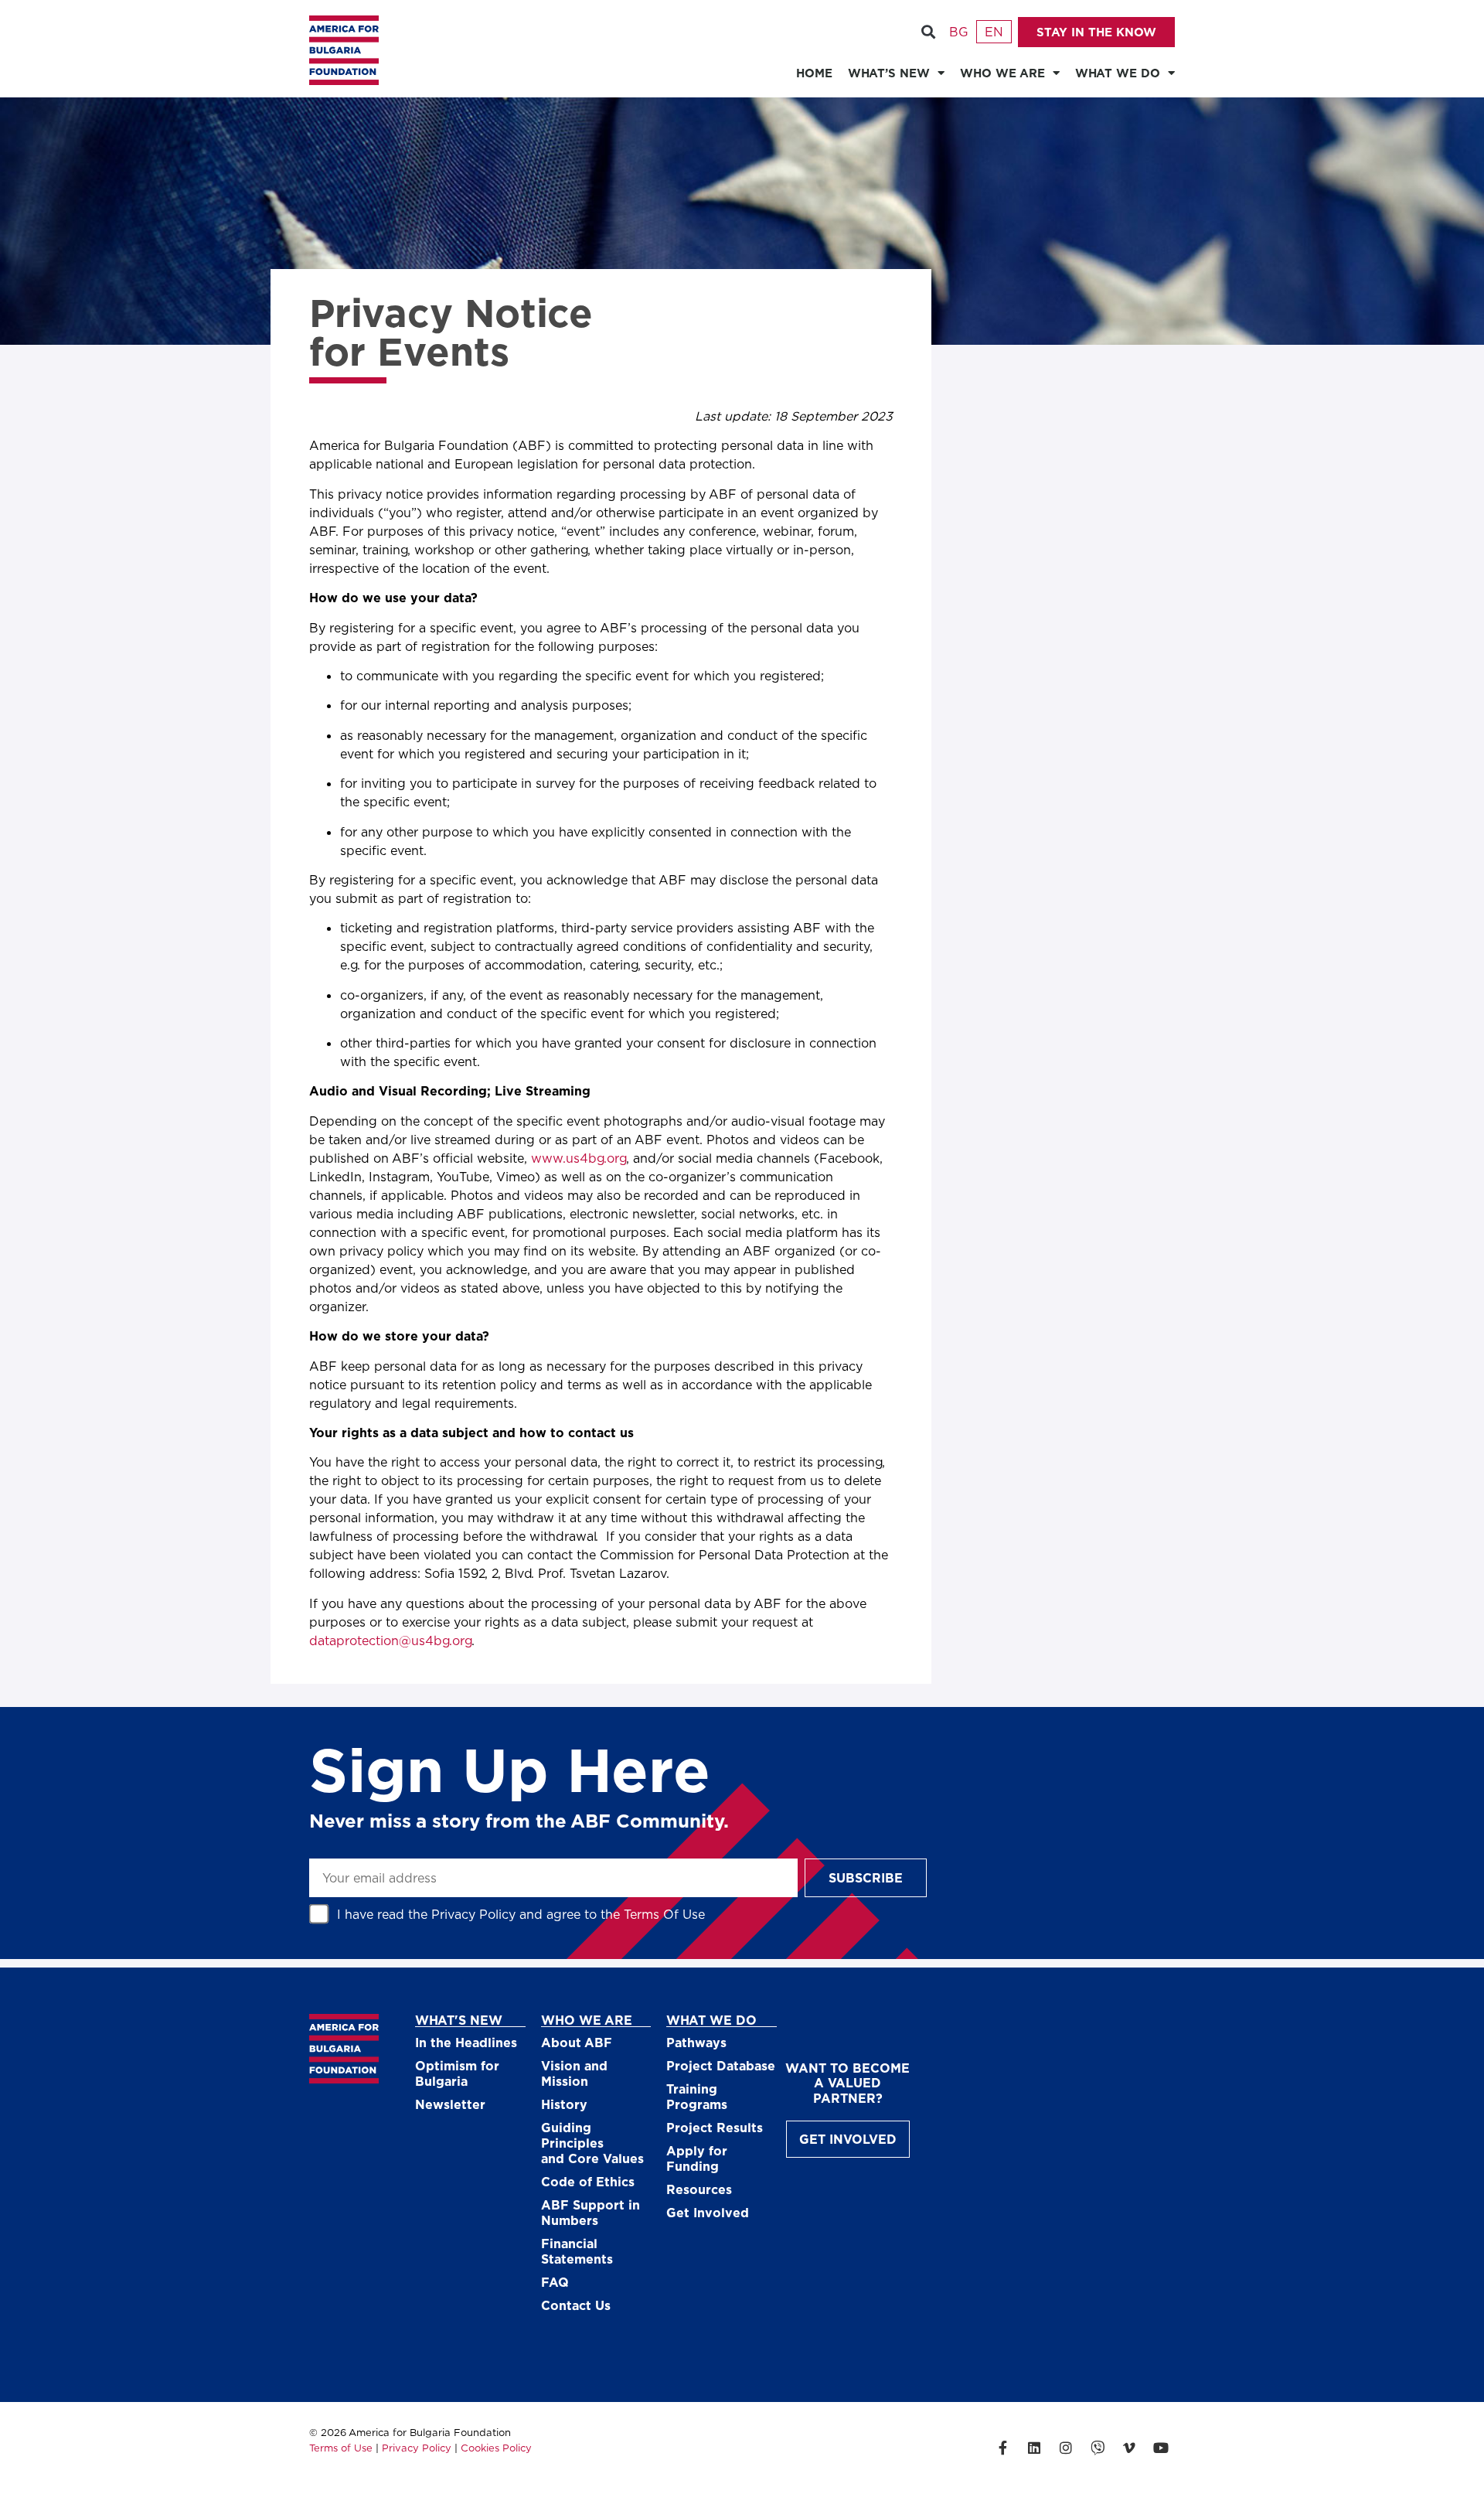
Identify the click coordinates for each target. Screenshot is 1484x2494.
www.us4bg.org (579, 1158)
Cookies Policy (496, 2448)
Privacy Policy (473, 1914)
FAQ (555, 2282)
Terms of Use (341, 2448)
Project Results (715, 2127)
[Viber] (1098, 2448)
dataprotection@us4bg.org (390, 1640)
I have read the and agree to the (521, 1914)
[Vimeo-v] (1129, 2448)
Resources (699, 2189)
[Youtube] (1161, 2448)
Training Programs (697, 2096)
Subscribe (866, 1877)
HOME (814, 73)
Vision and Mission (574, 2073)
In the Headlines (466, 2042)
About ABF (577, 2042)
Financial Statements (577, 2251)
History (564, 2104)
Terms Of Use (664, 1914)
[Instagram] (1066, 2448)
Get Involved (708, 2212)
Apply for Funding (697, 2158)
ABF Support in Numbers (591, 2212)
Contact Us (576, 2305)
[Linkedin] (1034, 2448)
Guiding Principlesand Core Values (592, 2143)
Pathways (696, 2042)
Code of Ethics (588, 2181)
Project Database (721, 2065)
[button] (928, 32)
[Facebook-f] (1002, 2448)
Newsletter (450, 2104)
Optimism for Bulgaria (457, 2073)
